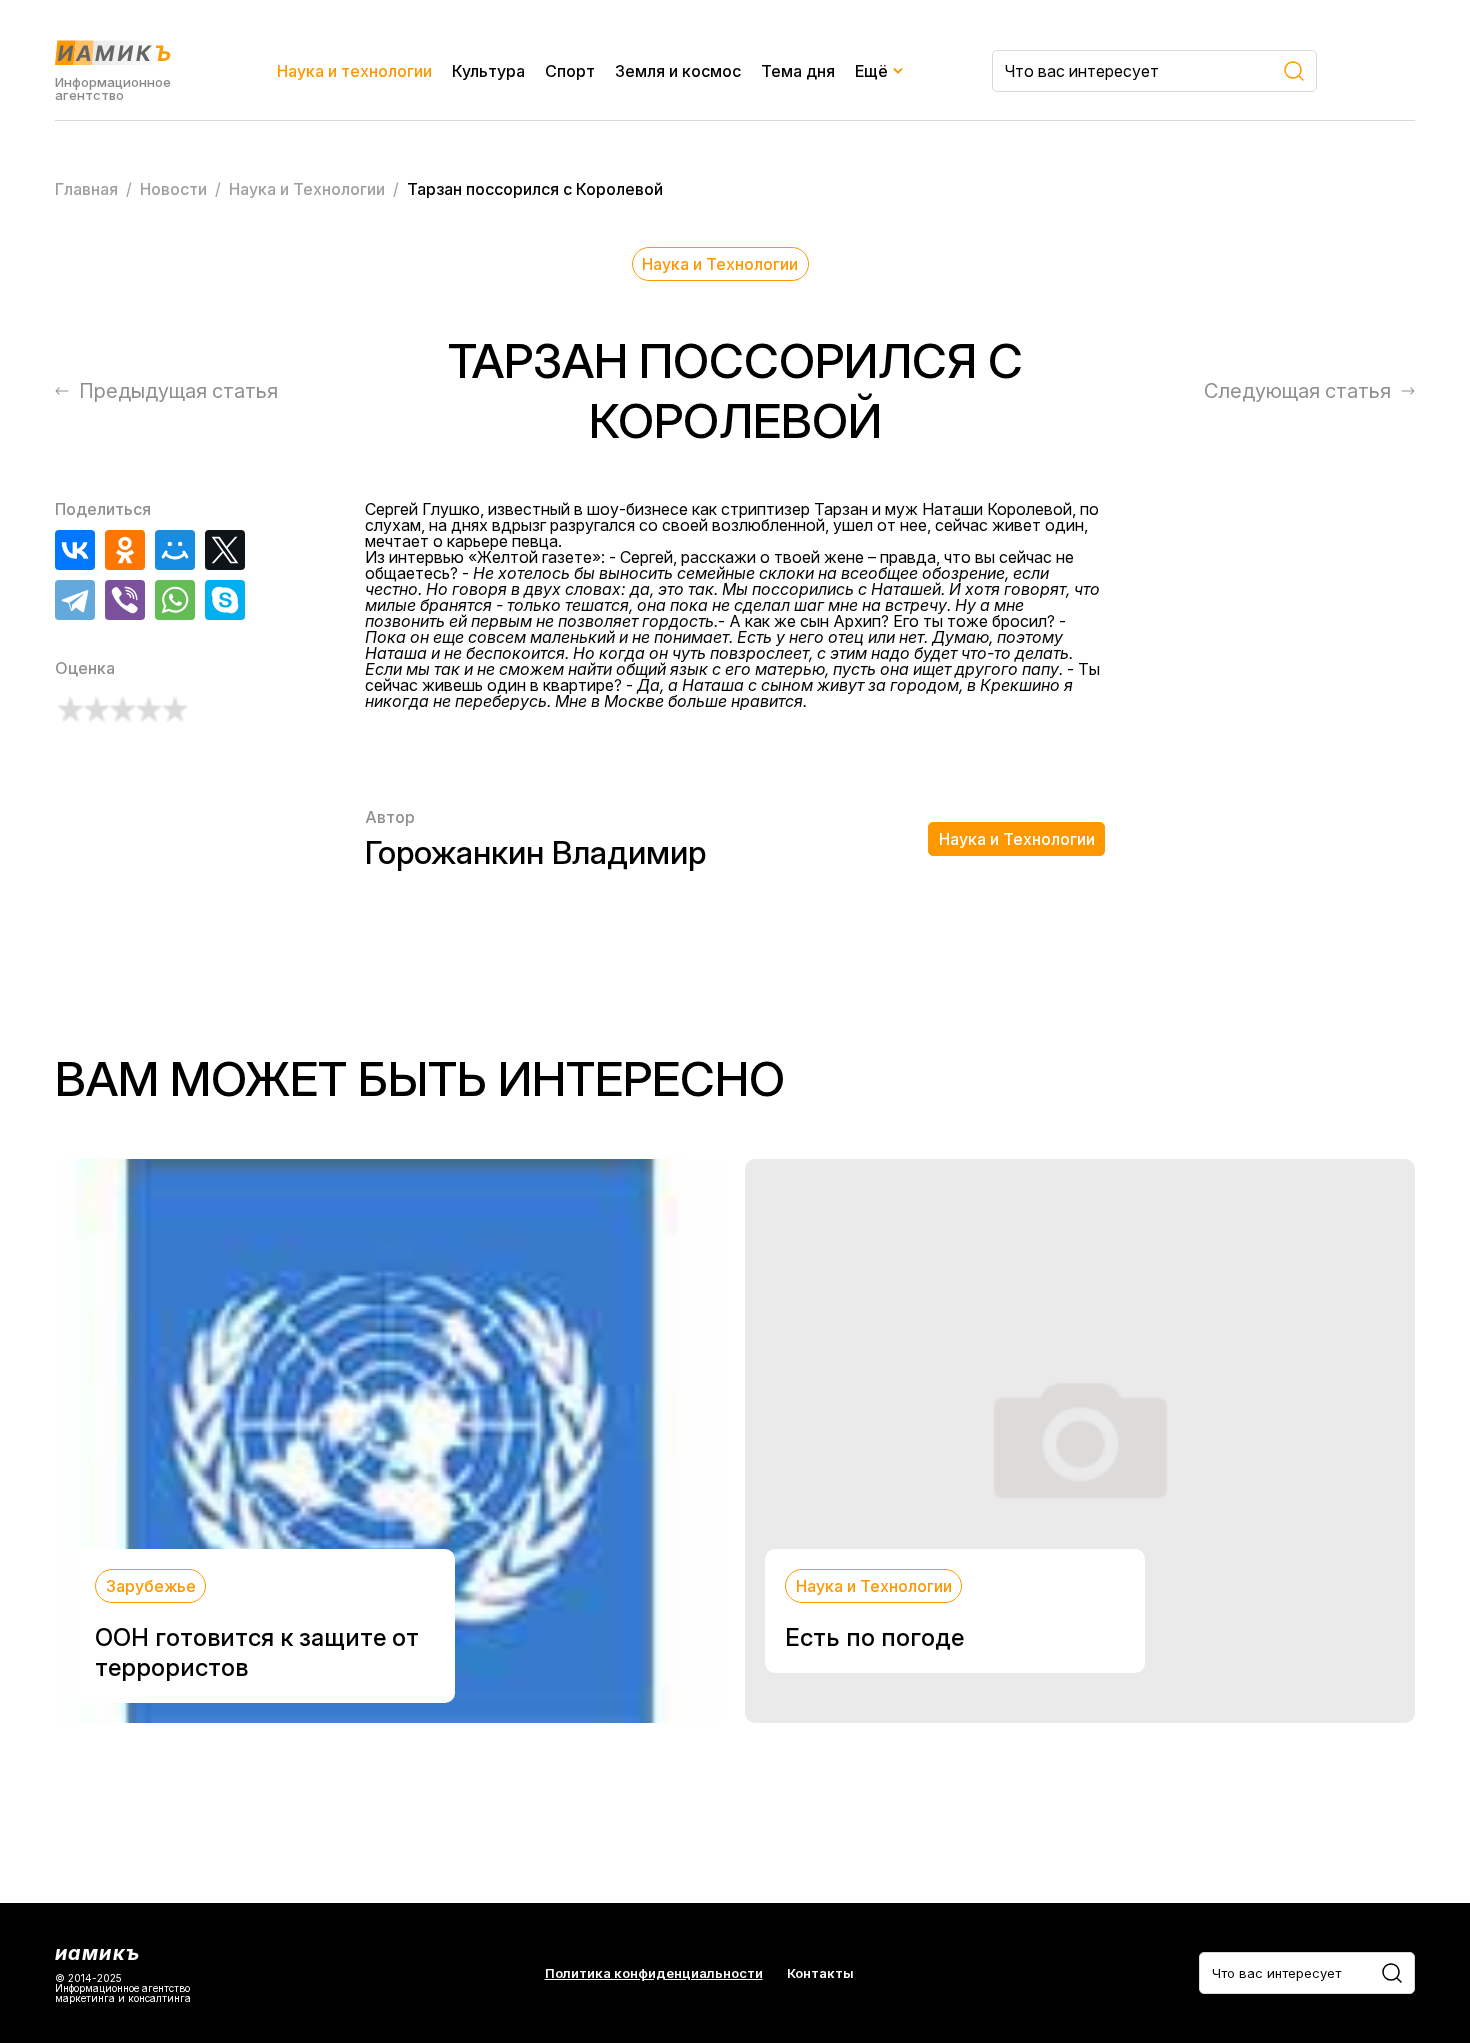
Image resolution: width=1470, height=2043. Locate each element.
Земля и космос (678, 71)
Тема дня (798, 71)
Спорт (570, 71)
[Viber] (125, 600)
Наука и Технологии (720, 264)
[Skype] (225, 600)
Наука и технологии (354, 71)
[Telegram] (75, 600)
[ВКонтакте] (75, 550)
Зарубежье (151, 1586)
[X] (225, 550)
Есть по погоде (874, 1637)
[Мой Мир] (175, 550)
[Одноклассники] (125, 550)
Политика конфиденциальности (654, 1973)
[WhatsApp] (175, 600)
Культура (488, 71)
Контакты (820, 1973)
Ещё (871, 71)
